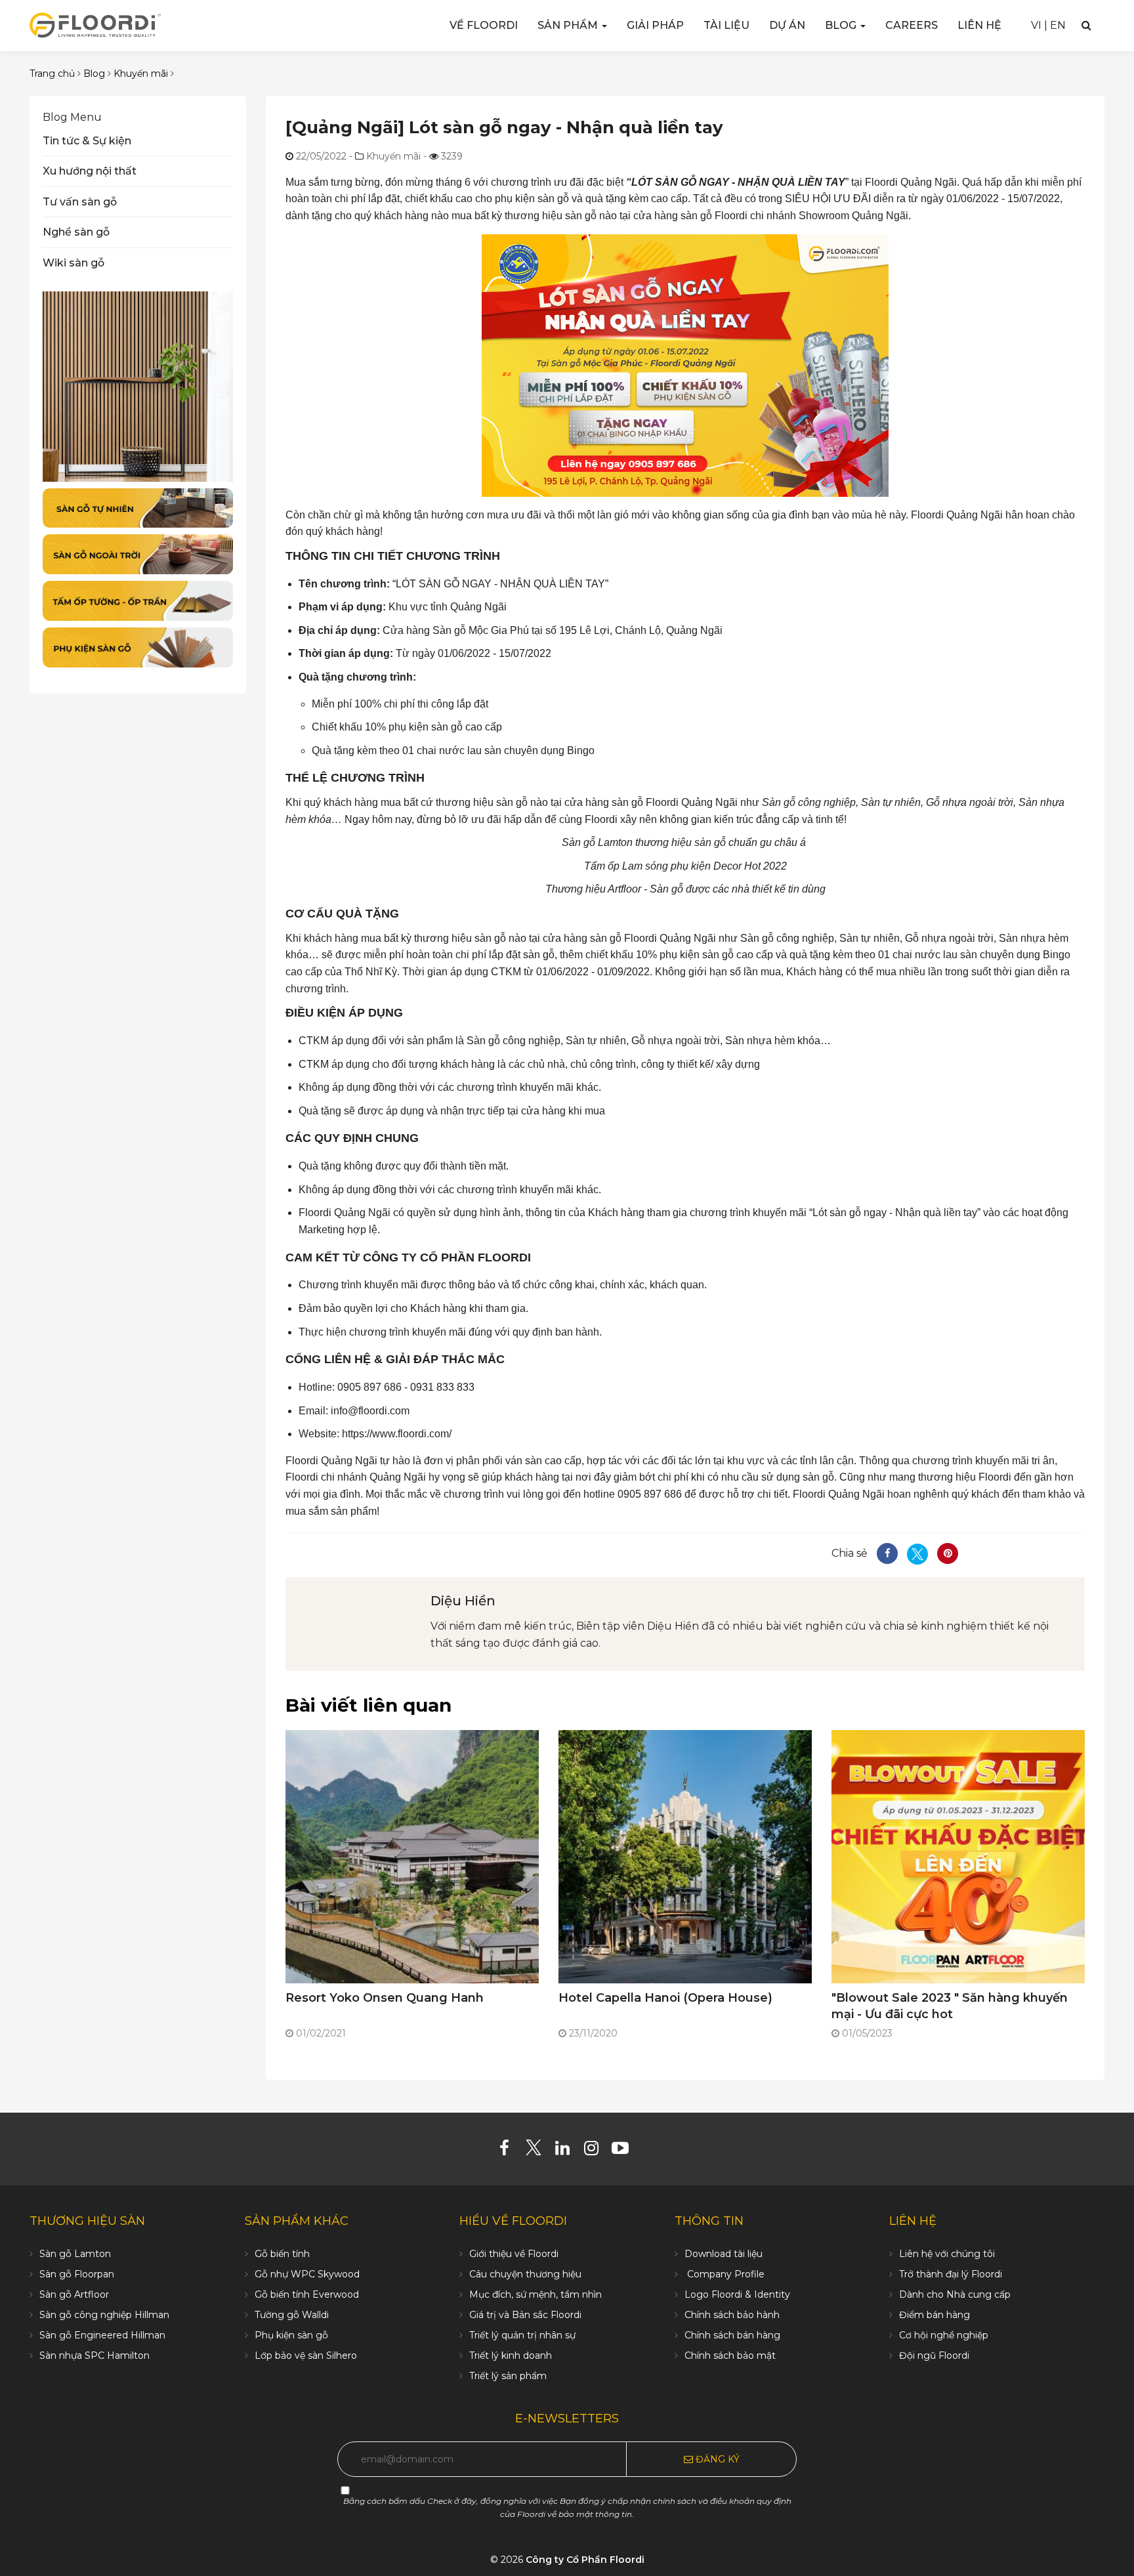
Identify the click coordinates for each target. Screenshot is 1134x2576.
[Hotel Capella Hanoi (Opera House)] (685, 1856)
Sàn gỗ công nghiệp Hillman (104, 2315)
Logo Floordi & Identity (737, 2294)
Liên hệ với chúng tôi (947, 2254)
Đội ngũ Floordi (934, 2355)
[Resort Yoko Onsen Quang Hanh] (412, 1856)
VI (1036, 25)
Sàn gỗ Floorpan (77, 2274)
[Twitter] (538, 2151)
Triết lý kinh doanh (511, 2355)
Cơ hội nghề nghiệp (944, 2335)
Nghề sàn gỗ (76, 232)
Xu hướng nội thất (90, 171)
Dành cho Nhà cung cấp (955, 2294)
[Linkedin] (567, 2151)
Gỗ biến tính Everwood (307, 2294)
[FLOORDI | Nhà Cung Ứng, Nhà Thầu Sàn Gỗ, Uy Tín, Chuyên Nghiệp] (95, 25)
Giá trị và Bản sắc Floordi (525, 2315)
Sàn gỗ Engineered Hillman (102, 2335)
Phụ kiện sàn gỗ (291, 2335)
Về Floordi (484, 25)
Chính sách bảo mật (730, 2355)
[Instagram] (596, 2151)
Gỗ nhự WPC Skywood (307, 2274)
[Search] (1086, 25)
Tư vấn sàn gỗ (80, 202)
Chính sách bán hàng (732, 2335)
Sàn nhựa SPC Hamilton (94, 2355)
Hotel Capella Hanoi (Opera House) (665, 1998)
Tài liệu (726, 25)
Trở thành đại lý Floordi (951, 2274)
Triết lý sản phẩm (508, 2376)
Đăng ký (716, 2459)
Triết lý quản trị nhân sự (522, 2335)
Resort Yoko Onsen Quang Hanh (385, 1998)
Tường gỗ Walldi (292, 2315)
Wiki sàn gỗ (73, 263)
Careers (912, 25)
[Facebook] (510, 2151)
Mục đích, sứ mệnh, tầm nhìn (535, 2294)
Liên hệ (979, 25)
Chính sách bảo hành (732, 2315)
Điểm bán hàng (934, 2315)
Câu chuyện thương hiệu (525, 2274)
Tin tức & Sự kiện (87, 141)
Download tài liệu (724, 2254)
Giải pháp (655, 25)
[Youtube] (625, 2151)
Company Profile (724, 2274)
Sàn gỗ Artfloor (74, 2294)
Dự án (787, 25)
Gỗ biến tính (282, 2254)
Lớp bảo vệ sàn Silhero (306, 2355)
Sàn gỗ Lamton (75, 2254)
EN (1058, 25)
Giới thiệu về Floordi (514, 2254)
